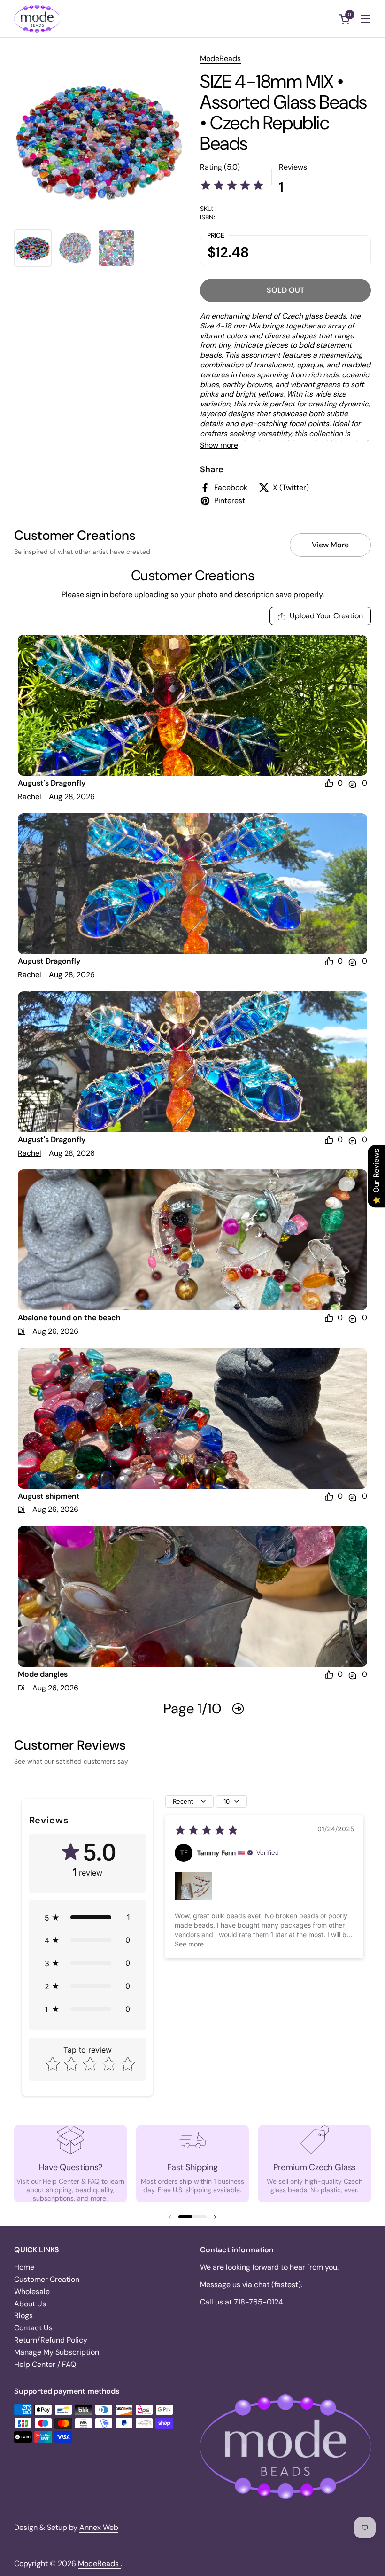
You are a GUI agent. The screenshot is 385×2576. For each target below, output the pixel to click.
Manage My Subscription (57, 2352)
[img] (232, 187)
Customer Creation (47, 2279)
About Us (30, 2304)
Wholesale (32, 2292)
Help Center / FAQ (45, 2364)
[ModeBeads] (37, 19)
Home (24, 2267)
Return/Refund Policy (51, 2340)
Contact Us (33, 2328)
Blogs (23, 2315)
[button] (346, 19)
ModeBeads (220, 58)
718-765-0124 (258, 2302)
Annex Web (99, 2527)
